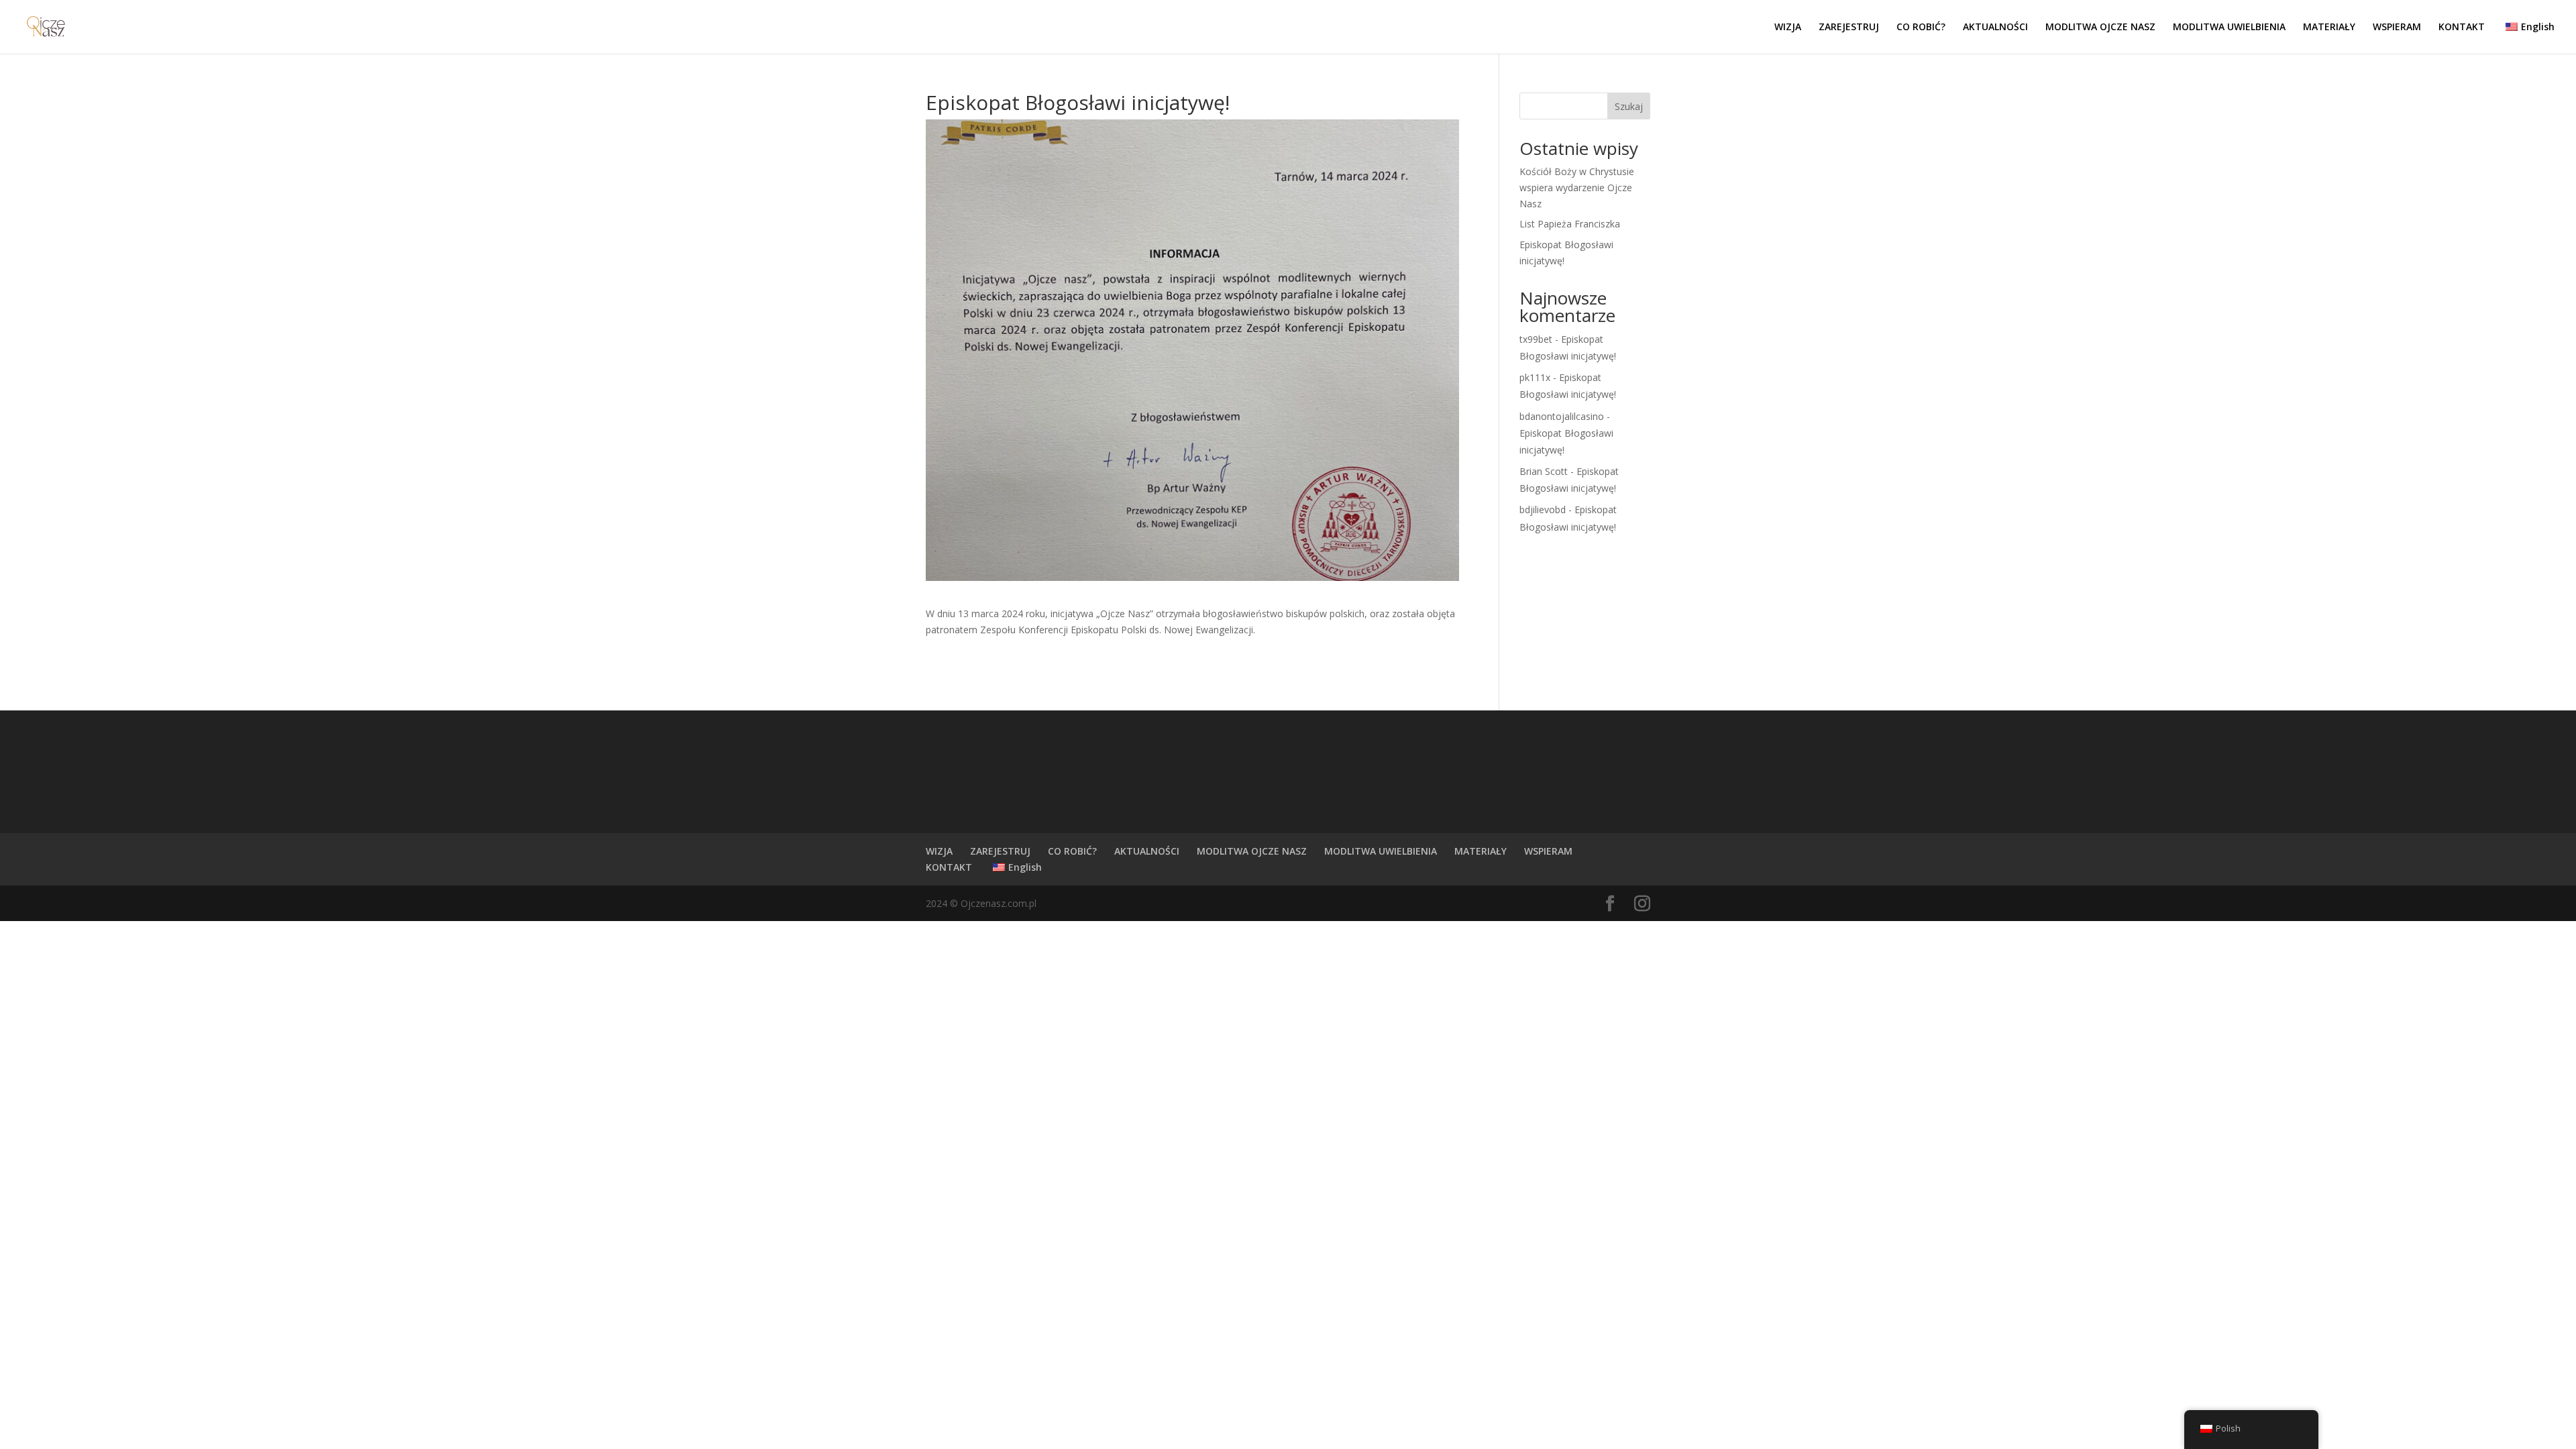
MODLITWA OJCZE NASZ (2100, 28)
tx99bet (1536, 339)
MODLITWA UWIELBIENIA (2229, 28)
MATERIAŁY (2329, 28)
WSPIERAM (2397, 28)
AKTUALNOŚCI (1995, 28)
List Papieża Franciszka (1570, 224)
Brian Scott (1544, 471)
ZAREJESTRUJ (1849, 28)
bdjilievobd (1543, 509)
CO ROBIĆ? (1921, 28)
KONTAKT (2462, 28)
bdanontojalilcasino (1562, 416)
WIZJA (1788, 28)
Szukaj (1629, 106)
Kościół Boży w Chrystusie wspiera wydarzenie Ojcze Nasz (1577, 187)
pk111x (1535, 377)
